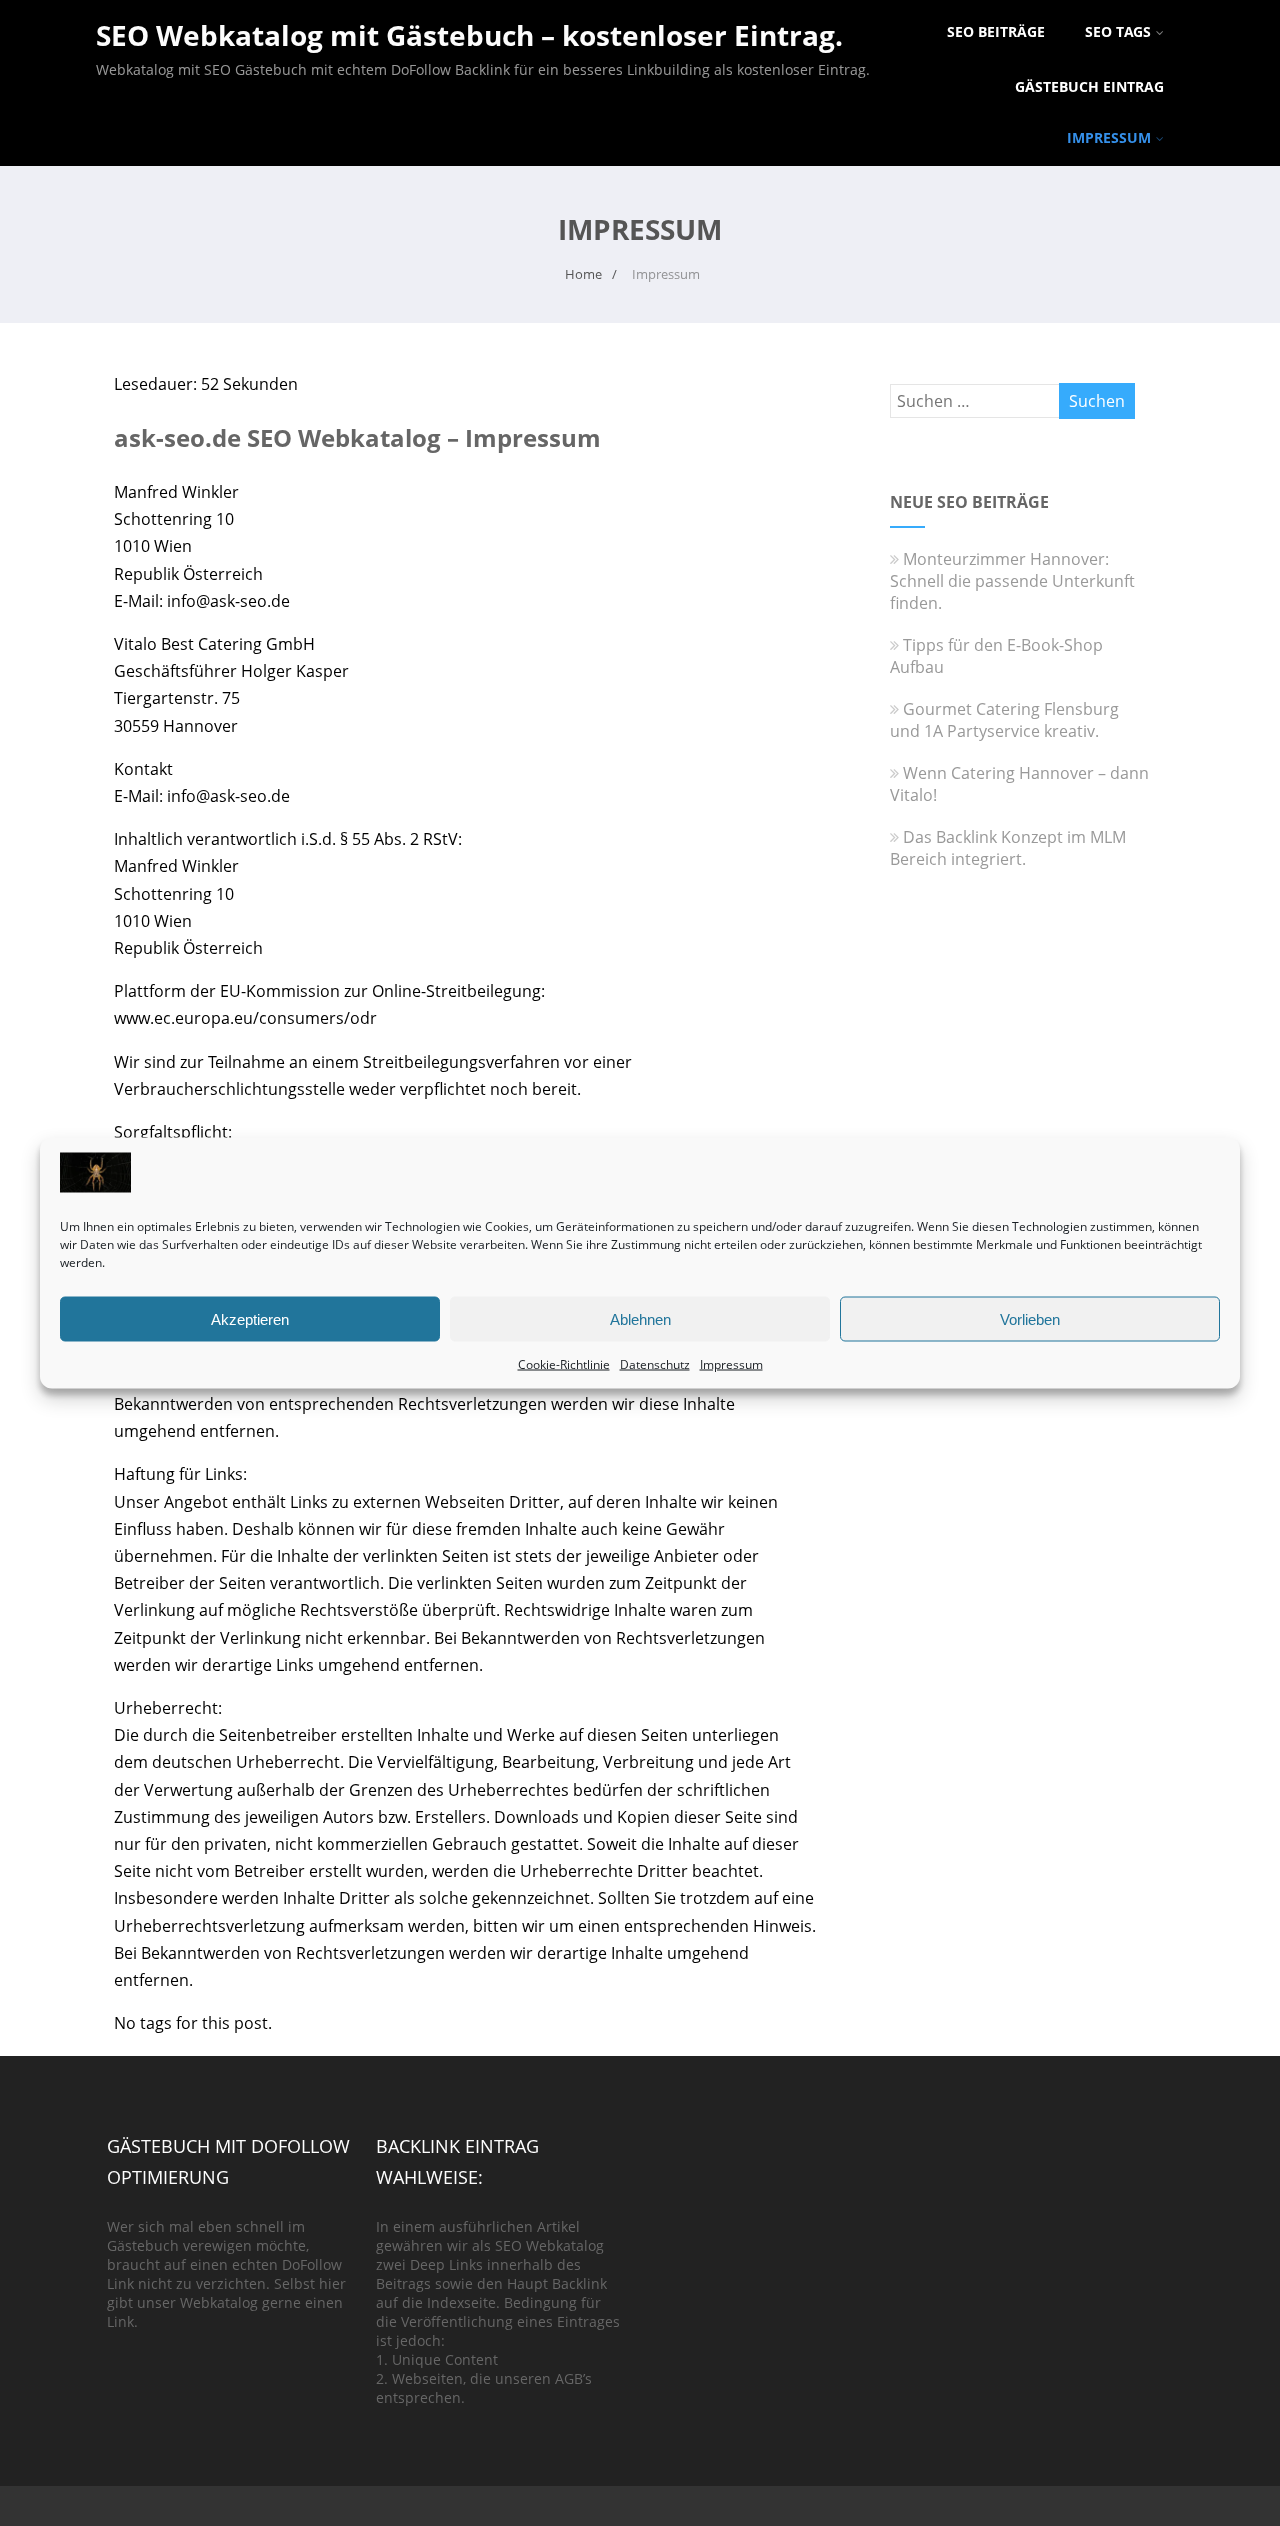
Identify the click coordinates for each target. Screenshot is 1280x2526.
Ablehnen (640, 1318)
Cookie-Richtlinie (564, 1364)
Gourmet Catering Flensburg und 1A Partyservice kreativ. (1004, 720)
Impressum (731, 1364)
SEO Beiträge (996, 31)
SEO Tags (1118, 31)
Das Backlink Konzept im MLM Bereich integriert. (1008, 848)
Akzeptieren (250, 1318)
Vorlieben (1030, 1318)
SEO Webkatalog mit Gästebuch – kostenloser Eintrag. (469, 35)
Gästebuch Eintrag (1089, 86)
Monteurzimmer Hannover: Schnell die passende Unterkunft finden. (1012, 581)
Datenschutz (655, 1364)
